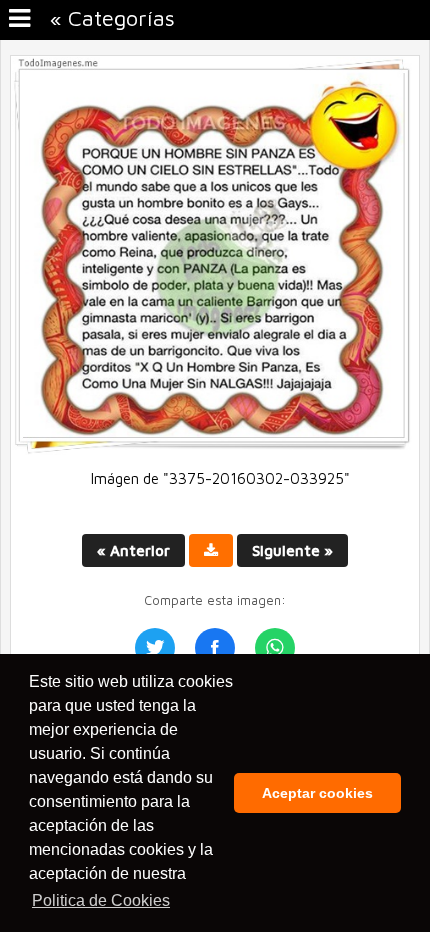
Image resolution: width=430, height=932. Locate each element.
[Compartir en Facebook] (215, 648)
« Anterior (133, 550)
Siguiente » (292, 550)
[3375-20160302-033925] (215, 449)
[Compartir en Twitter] (155, 648)
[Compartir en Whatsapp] (275, 648)
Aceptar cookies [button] (317, 793)
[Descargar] (211, 550)
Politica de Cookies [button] (101, 900)
